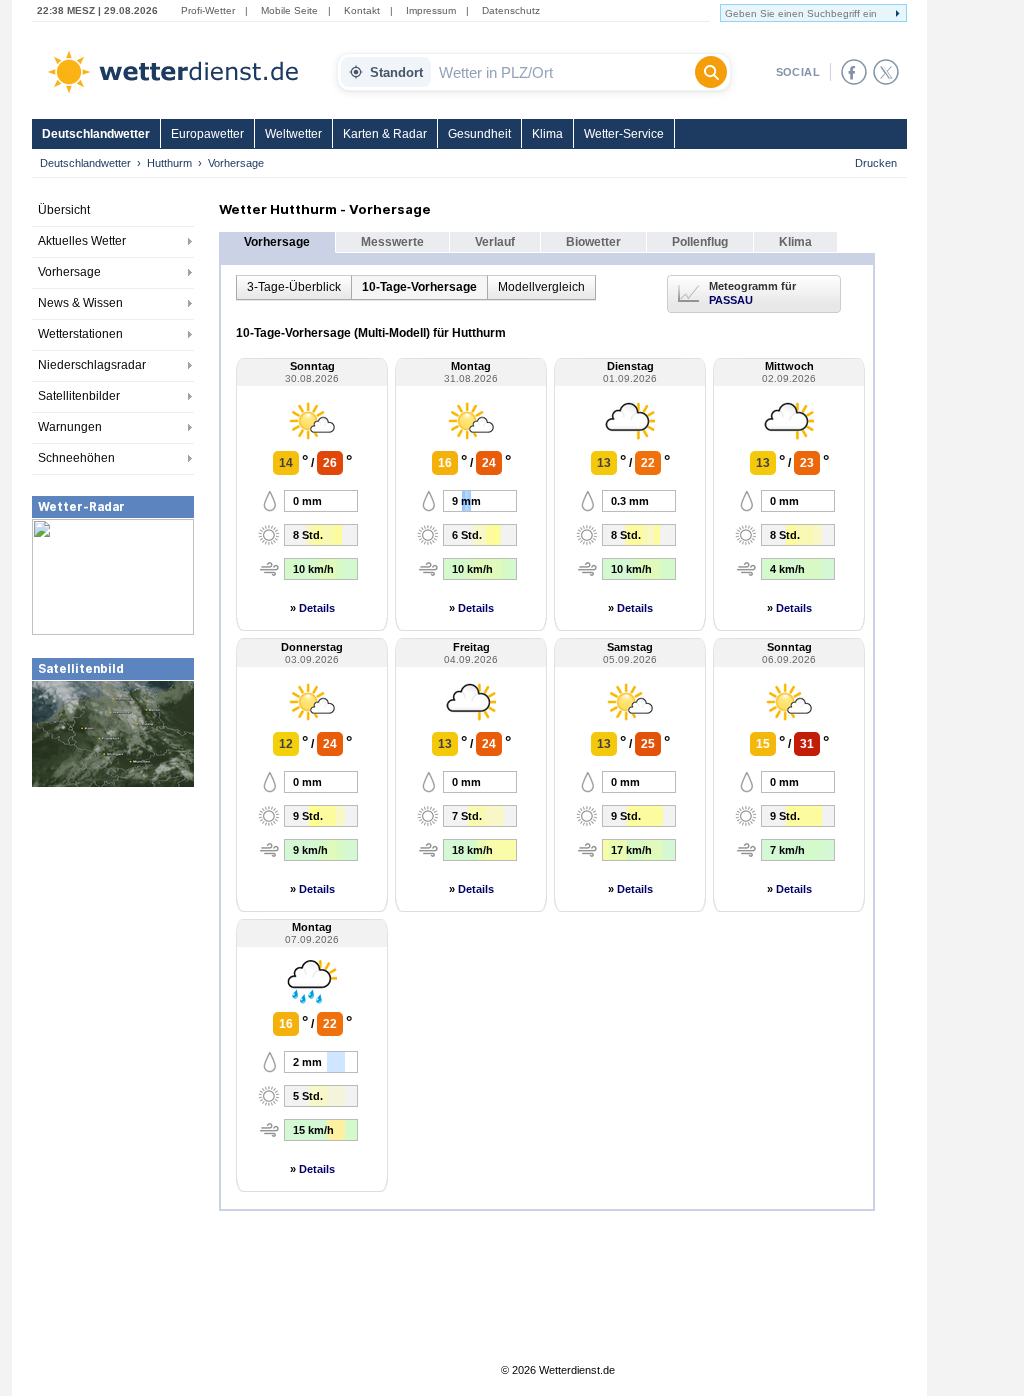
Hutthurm (169, 163)
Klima (547, 134)
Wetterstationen (80, 334)
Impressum (431, 10)
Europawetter (207, 134)
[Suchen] (711, 72)
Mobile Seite (289, 10)
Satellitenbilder (79, 396)
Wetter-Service (624, 134)
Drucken (876, 163)
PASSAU (731, 300)
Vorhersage (69, 272)
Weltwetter (293, 134)
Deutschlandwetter (96, 134)
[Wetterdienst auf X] (886, 72)
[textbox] (563, 72)
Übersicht (64, 210)
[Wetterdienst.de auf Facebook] (854, 72)
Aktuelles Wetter (82, 241)
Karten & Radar (385, 134)
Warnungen (70, 427)
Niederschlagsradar (92, 365)
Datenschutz (511, 10)
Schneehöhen (76, 458)
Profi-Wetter (208, 10)
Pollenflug (700, 242)
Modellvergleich (541, 287)
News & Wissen (80, 303)
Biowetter (593, 242)
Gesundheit (479, 134)
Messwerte (392, 242)
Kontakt (362, 10)
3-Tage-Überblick (294, 287)
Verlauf (495, 242)
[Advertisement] (113, 939)
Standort (396, 72)
